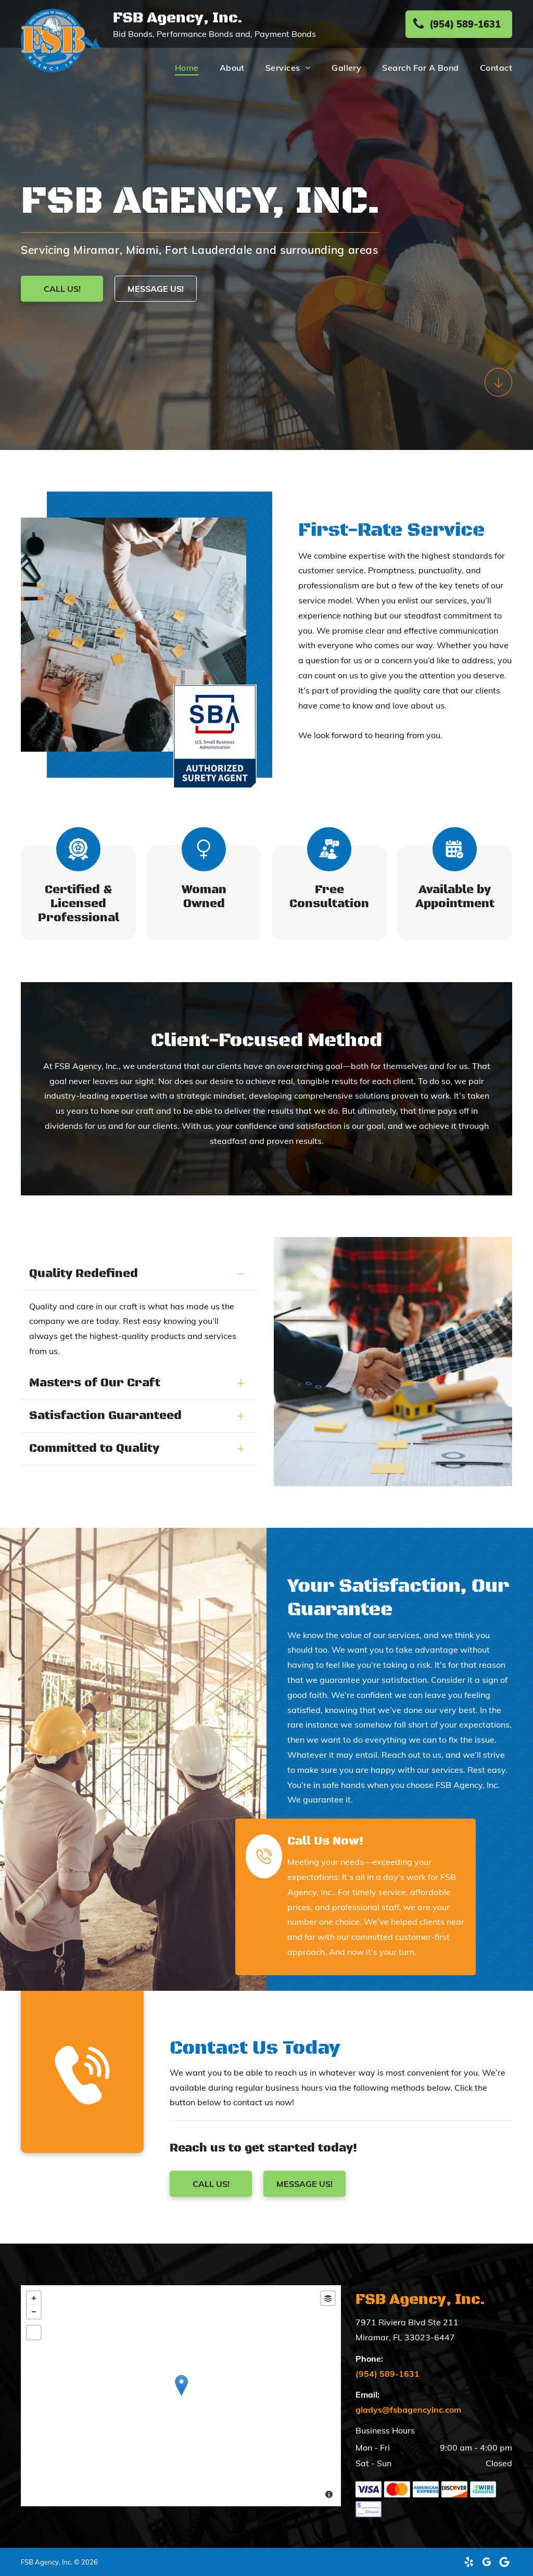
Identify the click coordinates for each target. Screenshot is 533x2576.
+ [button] (34, 2298)
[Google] (504, 2562)
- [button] (34, 2312)
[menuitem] (176, 67)
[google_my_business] (487, 2562)
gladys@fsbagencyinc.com (408, 2410)
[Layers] (328, 2298)
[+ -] (181, 2396)
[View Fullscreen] (34, 2333)
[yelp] (469, 2562)
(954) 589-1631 (388, 2374)
